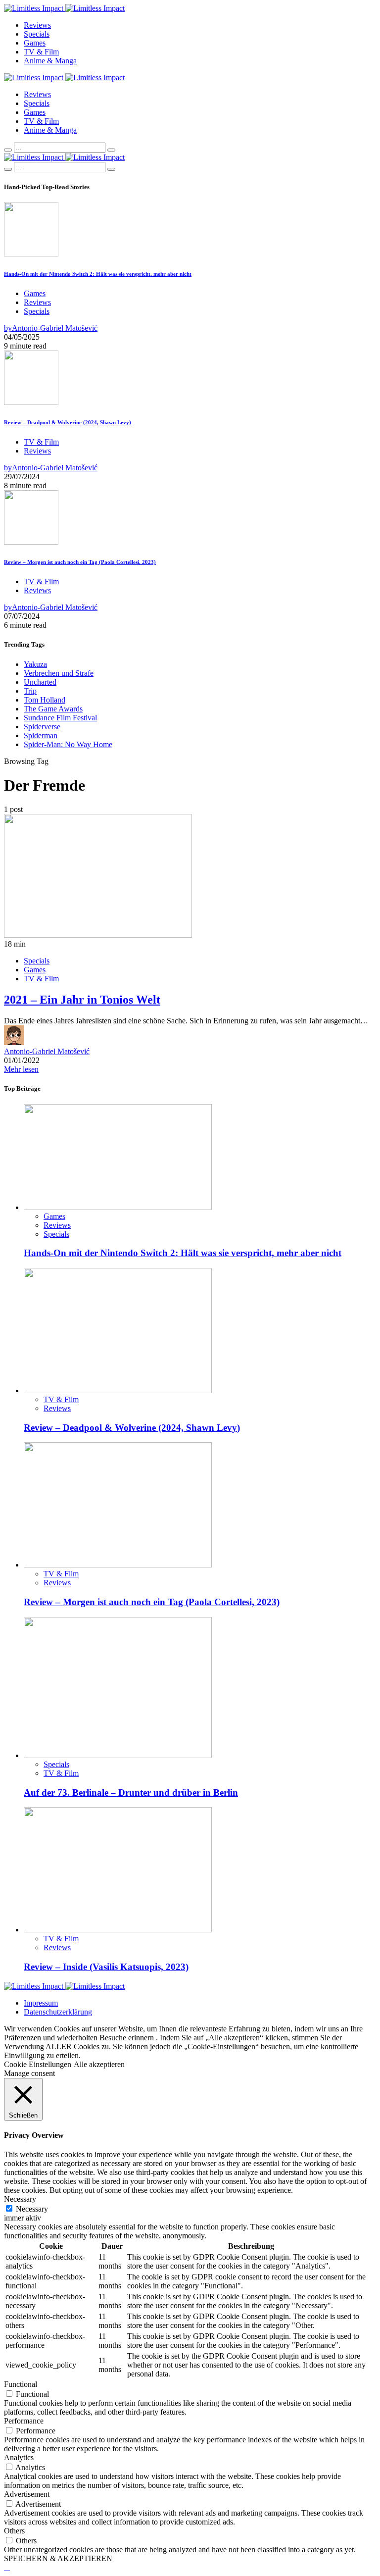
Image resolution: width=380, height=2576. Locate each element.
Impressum (41, 2003)
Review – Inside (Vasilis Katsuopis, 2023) (106, 1967)
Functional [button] (21, 2384)
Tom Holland (45, 700)
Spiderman (41, 735)
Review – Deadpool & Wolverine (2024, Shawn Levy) (68, 422)
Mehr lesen (21, 1069)
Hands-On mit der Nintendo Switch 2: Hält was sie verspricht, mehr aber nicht (98, 274)
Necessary (32, 2209)
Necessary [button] (20, 2199)
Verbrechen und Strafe (59, 673)
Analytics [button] (19, 2457)
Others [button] (14, 2531)
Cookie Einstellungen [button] (38, 2064)
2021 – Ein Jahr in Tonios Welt (82, 1000)
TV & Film (41, 52)
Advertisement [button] (27, 2494)
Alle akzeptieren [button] (99, 2064)
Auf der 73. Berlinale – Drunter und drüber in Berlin (131, 1793)
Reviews (37, 25)
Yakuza (35, 664)
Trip (30, 691)
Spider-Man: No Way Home (68, 744)
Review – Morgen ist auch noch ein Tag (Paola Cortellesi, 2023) (80, 562)
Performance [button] (24, 2421)
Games (35, 43)
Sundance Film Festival (60, 718)
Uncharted (40, 682)
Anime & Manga (50, 61)
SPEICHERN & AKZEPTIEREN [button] (58, 2558)
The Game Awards (53, 709)
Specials (37, 34)
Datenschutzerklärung (58, 2012)
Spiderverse (42, 727)
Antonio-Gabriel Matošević (47, 1051)
